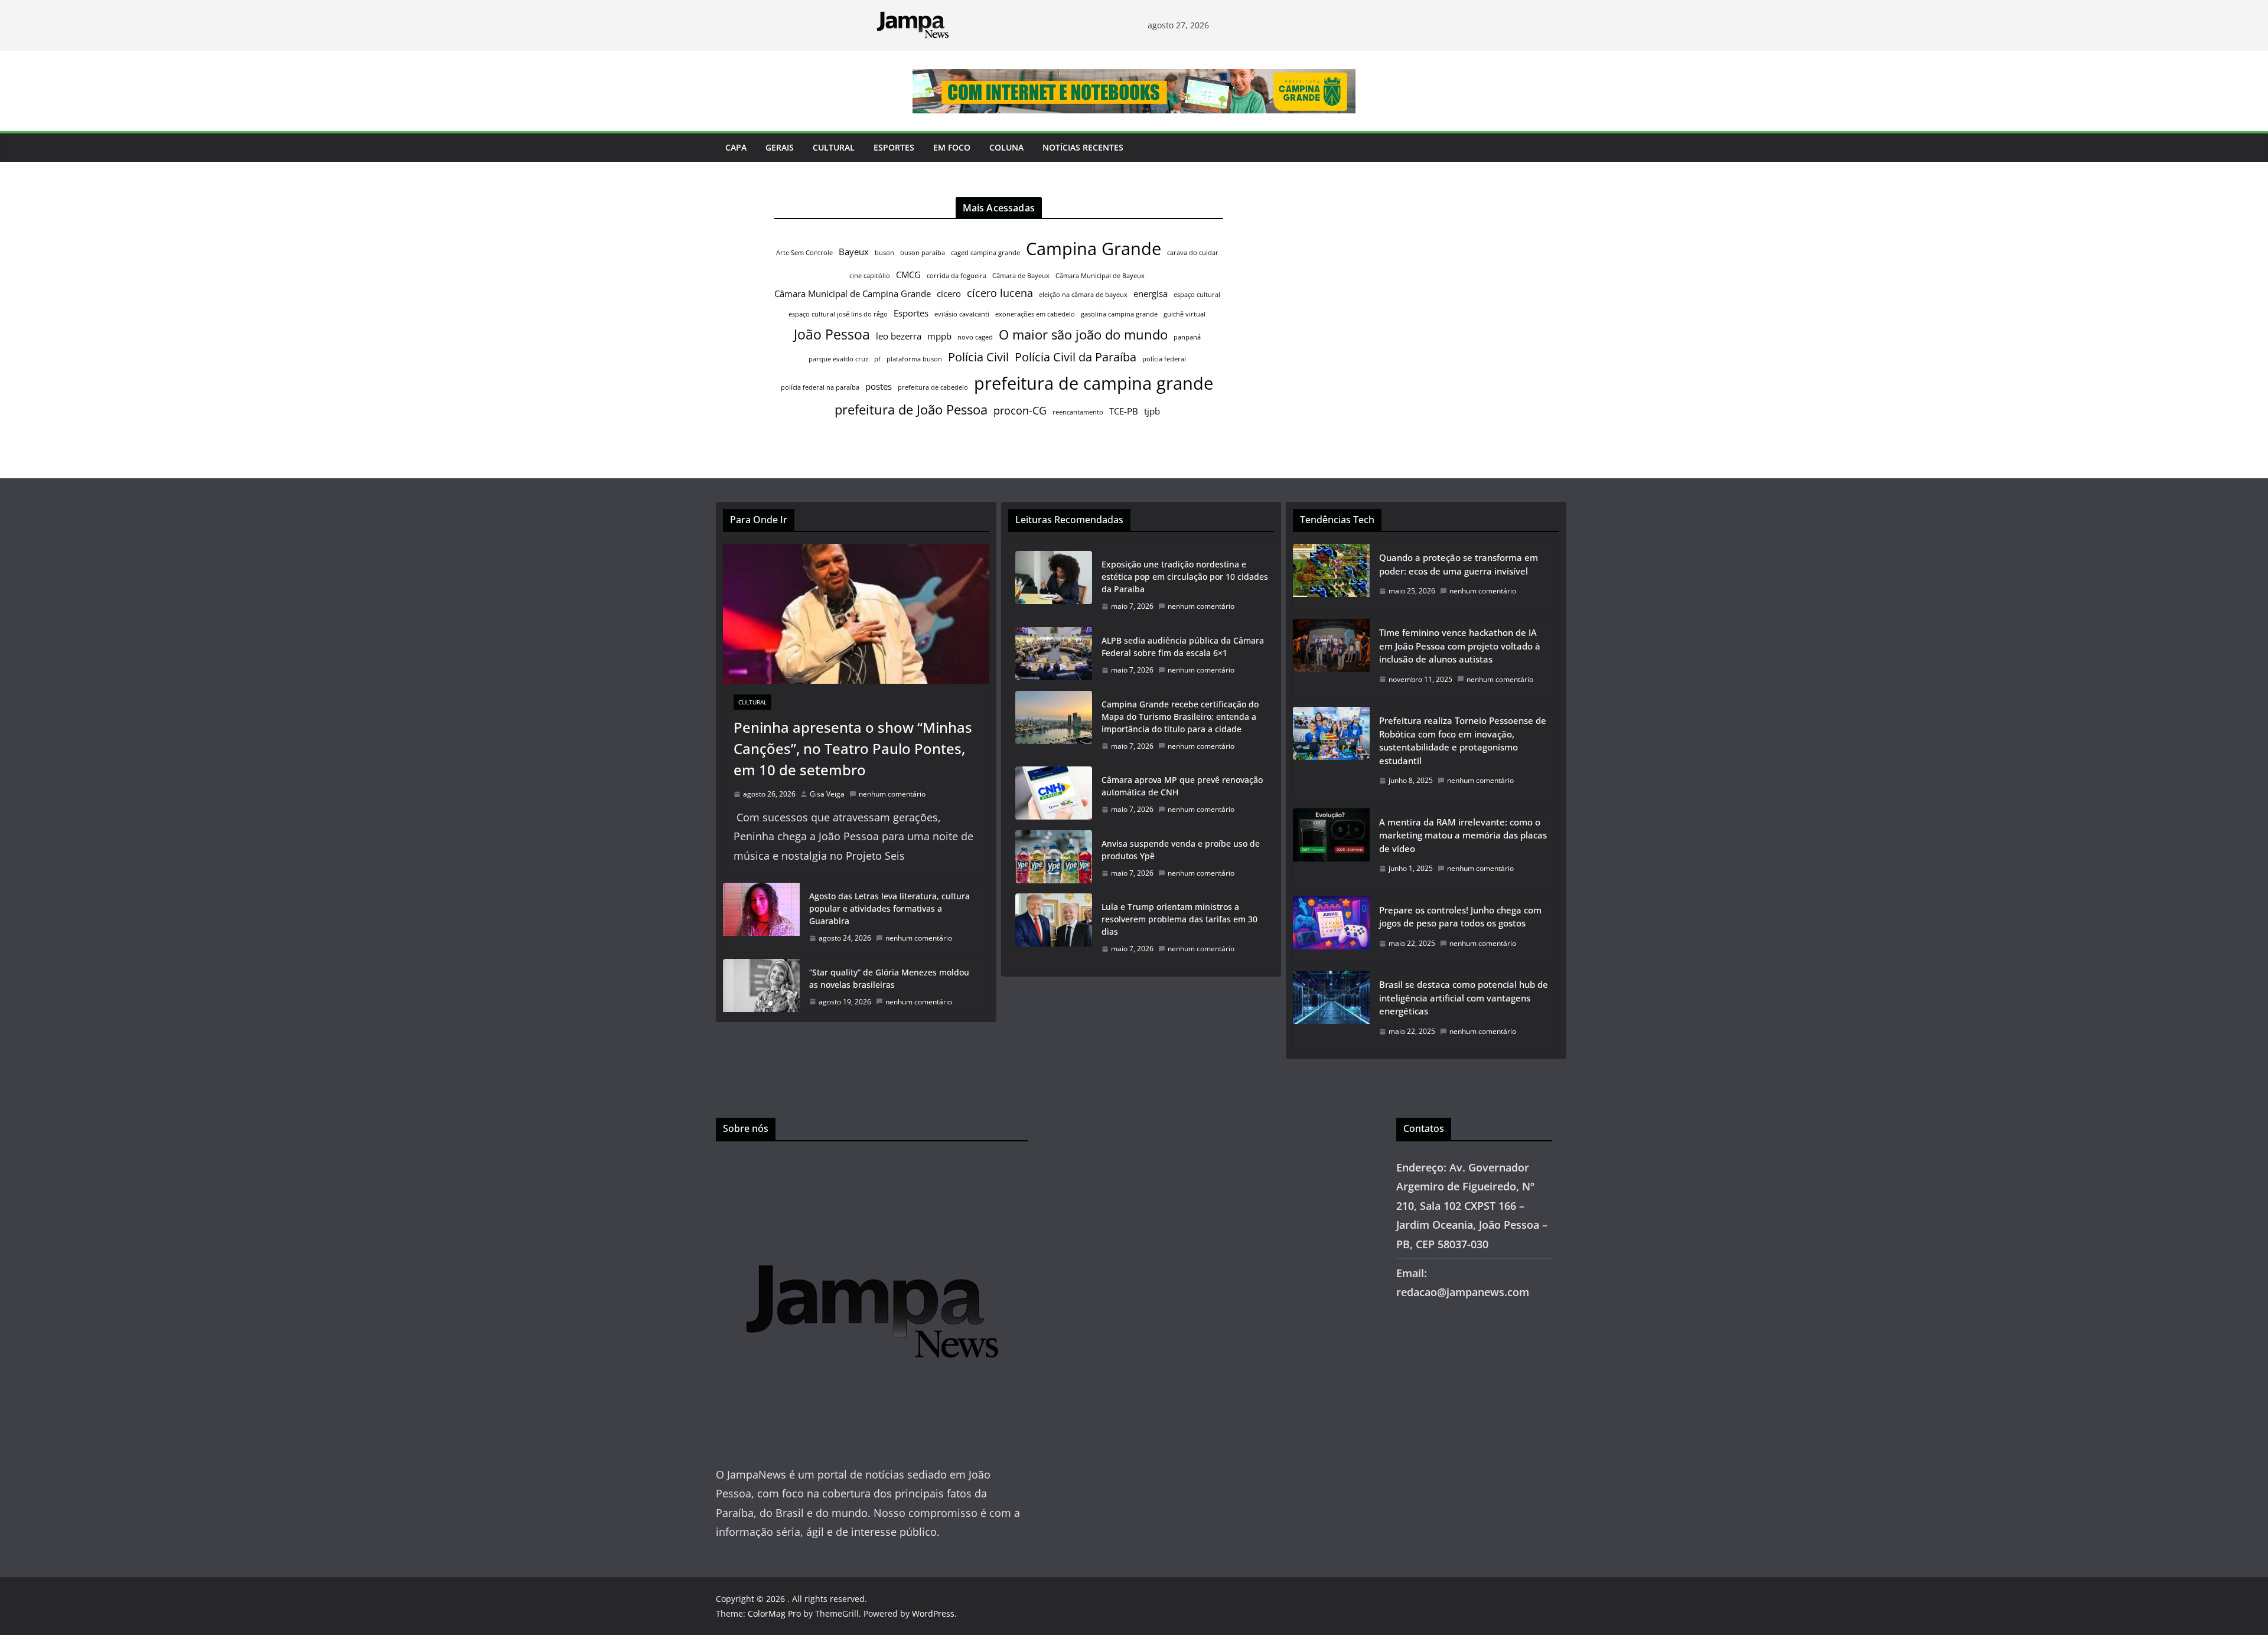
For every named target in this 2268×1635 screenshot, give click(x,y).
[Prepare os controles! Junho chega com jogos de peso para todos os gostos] (1331, 930)
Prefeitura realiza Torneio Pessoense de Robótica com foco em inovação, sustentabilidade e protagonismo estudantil (1463, 740)
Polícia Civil (978, 357)
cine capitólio (870, 276)
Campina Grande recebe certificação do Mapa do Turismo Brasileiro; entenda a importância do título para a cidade (1180, 717)
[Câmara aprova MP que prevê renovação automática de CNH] (1054, 795)
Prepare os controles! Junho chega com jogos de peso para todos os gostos (1460, 917)
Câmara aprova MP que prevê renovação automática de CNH (1182, 786)
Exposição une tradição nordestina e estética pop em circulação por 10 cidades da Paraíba (1185, 577)
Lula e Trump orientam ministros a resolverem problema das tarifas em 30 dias (1179, 919)
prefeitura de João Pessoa (911, 409)
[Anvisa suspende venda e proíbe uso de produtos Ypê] (1054, 859)
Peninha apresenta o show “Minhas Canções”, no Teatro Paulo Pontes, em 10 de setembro (853, 748)
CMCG (908, 275)
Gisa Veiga (827, 794)
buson (884, 253)
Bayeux (854, 252)
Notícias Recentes (1083, 147)
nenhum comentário (892, 794)
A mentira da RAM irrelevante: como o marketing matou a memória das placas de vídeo (1463, 835)
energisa (1151, 293)
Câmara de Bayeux (1021, 276)
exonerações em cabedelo (1035, 314)
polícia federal (1164, 359)
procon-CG (1020, 410)
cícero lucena (1000, 293)
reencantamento (1078, 412)
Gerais (780, 147)
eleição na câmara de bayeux (1083, 295)
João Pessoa (832, 334)
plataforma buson (914, 359)
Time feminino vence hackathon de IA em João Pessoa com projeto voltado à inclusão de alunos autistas (1460, 646)
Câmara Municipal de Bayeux (1100, 276)
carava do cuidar (1193, 253)
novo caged (975, 337)
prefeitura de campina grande (1094, 383)
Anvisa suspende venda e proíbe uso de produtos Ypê (1181, 850)
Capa (736, 147)
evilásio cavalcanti (962, 314)
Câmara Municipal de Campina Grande (853, 293)
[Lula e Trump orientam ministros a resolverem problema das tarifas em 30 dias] (1054, 928)
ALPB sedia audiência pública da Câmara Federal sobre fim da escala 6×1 (1183, 647)
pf (877, 359)
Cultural (834, 147)
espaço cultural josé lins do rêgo (838, 314)
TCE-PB (1124, 411)
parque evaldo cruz (838, 359)
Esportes (894, 147)
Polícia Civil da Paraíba (1076, 357)
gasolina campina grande (1119, 314)
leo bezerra (899, 336)
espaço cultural (1197, 295)
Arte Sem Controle (804, 253)
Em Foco (952, 147)
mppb (939, 336)
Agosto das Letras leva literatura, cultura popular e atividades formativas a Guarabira (889, 908)
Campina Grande (1094, 249)
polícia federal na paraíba (820, 387)
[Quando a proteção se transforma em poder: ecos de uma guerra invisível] (1331, 578)
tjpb (1152, 411)
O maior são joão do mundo (1083, 334)
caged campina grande (985, 253)
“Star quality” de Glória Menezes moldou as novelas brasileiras (889, 978)
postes (879, 386)
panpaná (1187, 337)
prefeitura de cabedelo (933, 387)
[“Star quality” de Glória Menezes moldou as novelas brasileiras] (761, 987)
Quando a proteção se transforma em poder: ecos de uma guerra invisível (1459, 564)
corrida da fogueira (957, 276)
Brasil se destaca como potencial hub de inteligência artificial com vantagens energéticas (1464, 998)
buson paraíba (923, 253)
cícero (949, 293)
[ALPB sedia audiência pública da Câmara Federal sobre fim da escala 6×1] (1054, 655)
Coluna (1006, 147)
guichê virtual (1184, 314)
